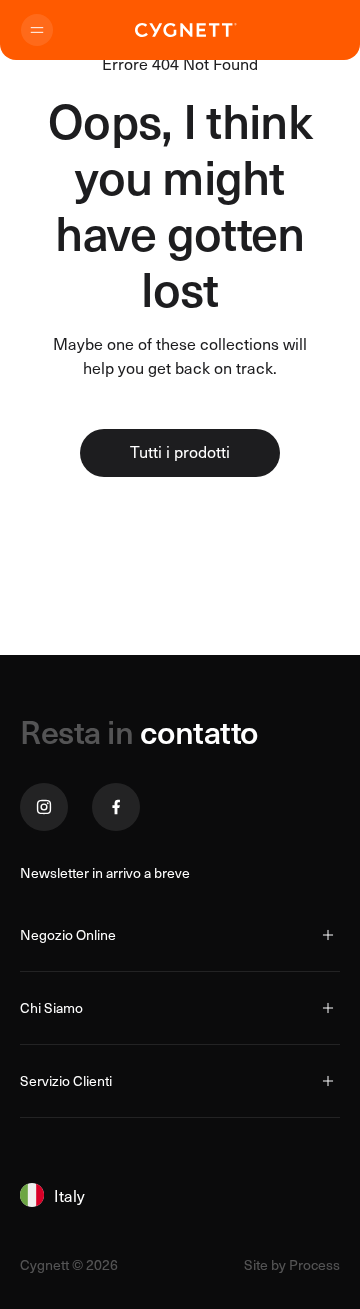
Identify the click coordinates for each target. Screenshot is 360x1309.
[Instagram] (44, 807)
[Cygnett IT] (186, 30)
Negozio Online (68, 934)
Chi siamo (51, 1007)
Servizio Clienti (66, 1080)
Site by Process (292, 1265)
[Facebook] (116, 807)
